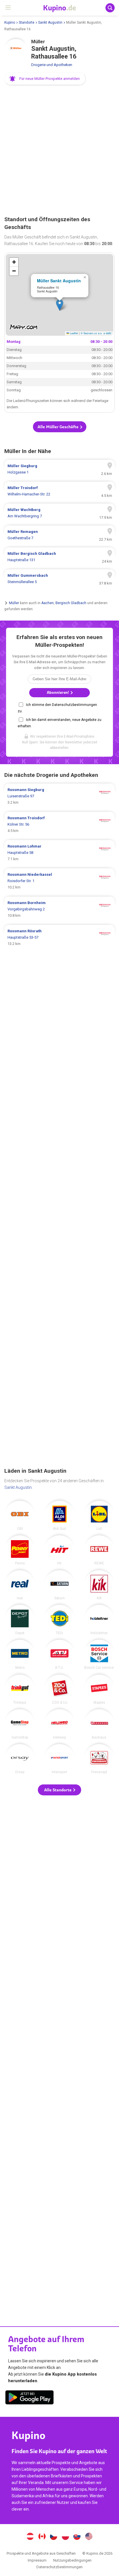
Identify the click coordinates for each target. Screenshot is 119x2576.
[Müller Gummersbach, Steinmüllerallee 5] (59, 579)
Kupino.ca (42, 2537)
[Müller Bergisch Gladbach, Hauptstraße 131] (59, 557)
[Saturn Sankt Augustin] (59, 1585)
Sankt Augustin (50, 22)
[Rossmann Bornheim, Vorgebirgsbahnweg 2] (59, 909)
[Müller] (16, 50)
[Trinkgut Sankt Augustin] (20, 1689)
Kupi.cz (54, 2537)
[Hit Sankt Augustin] (59, 1550)
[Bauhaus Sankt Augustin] (99, 1724)
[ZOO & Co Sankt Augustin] (59, 1689)
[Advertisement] (59, 151)
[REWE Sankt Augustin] (99, 1550)
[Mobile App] (29, 2398)
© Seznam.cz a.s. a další (96, 333)
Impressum (37, 2560)
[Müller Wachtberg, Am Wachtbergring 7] (59, 513)
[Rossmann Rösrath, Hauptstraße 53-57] (59, 937)
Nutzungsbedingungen (72, 2560)
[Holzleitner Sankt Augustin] (99, 1620)
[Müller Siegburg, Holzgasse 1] (59, 469)
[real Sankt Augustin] (20, 1585)
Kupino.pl (65, 2537)
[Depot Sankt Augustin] (20, 1620)
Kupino (10, 22)
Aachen (48, 603)
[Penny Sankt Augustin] (20, 1550)
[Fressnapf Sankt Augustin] (99, 1759)
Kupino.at (30, 2537)
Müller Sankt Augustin (59, 281)
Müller (14, 603)
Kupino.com (89, 2537)
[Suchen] (110, 8)
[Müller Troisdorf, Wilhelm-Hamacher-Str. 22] (59, 491)
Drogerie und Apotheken (52, 65)
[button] (45, 79)
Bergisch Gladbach (71, 603)
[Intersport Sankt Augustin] (59, 1759)
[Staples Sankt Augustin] (99, 1689)
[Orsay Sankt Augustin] (20, 1759)
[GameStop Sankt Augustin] (20, 1724)
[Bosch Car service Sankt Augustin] (99, 1655)
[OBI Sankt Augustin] (20, 1516)
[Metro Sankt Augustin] (20, 1655)
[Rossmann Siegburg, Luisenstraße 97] (59, 796)
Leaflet (74, 333)
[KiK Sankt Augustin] (99, 1585)
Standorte (27, 22)
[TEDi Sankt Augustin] (59, 1620)
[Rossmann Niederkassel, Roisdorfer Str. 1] (59, 881)
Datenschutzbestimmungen (59, 2567)
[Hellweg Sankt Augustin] (59, 1724)
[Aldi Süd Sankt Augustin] (59, 1516)
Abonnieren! (58, 693)
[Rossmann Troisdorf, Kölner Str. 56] (59, 824)
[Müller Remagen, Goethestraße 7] (59, 535)
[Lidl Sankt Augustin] (99, 1516)
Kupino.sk (77, 2537)
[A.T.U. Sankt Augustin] (59, 1655)
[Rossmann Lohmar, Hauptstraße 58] (59, 853)
